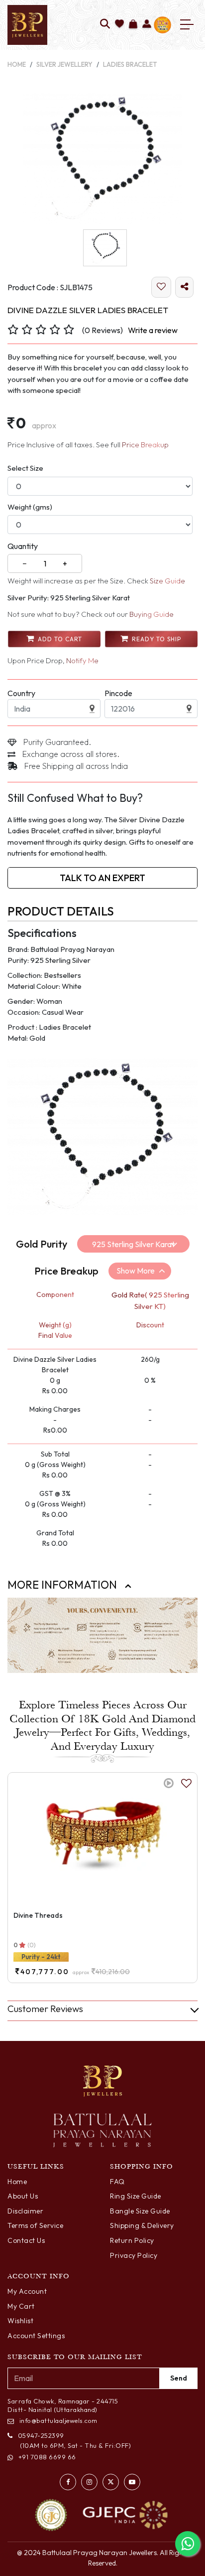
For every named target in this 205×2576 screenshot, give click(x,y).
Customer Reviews (45, 2009)
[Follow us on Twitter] (111, 2482)
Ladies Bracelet (130, 64)
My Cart (21, 2306)
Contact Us (26, 2240)
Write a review (153, 330)
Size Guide (167, 581)
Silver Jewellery (64, 64)
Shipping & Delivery (142, 2225)
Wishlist (20, 2321)
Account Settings (36, 2336)
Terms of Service (35, 2225)
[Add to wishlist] (120, 25)
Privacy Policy (134, 2255)
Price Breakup (145, 445)
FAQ (117, 2182)
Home (17, 64)
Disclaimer (25, 2211)
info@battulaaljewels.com (58, 2420)
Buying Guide (152, 614)
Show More (136, 1271)
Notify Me (82, 660)
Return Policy (132, 2240)
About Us (23, 2196)
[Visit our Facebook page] (68, 2482)
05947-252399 (41, 2435)
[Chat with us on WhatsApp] (188, 2544)
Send (179, 2378)
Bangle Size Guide (140, 2211)
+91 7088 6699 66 (47, 2457)
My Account (27, 2291)
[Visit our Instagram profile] (89, 2482)
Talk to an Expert (102, 878)
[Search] (105, 25)
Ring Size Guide (136, 2196)
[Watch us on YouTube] (132, 2482)
